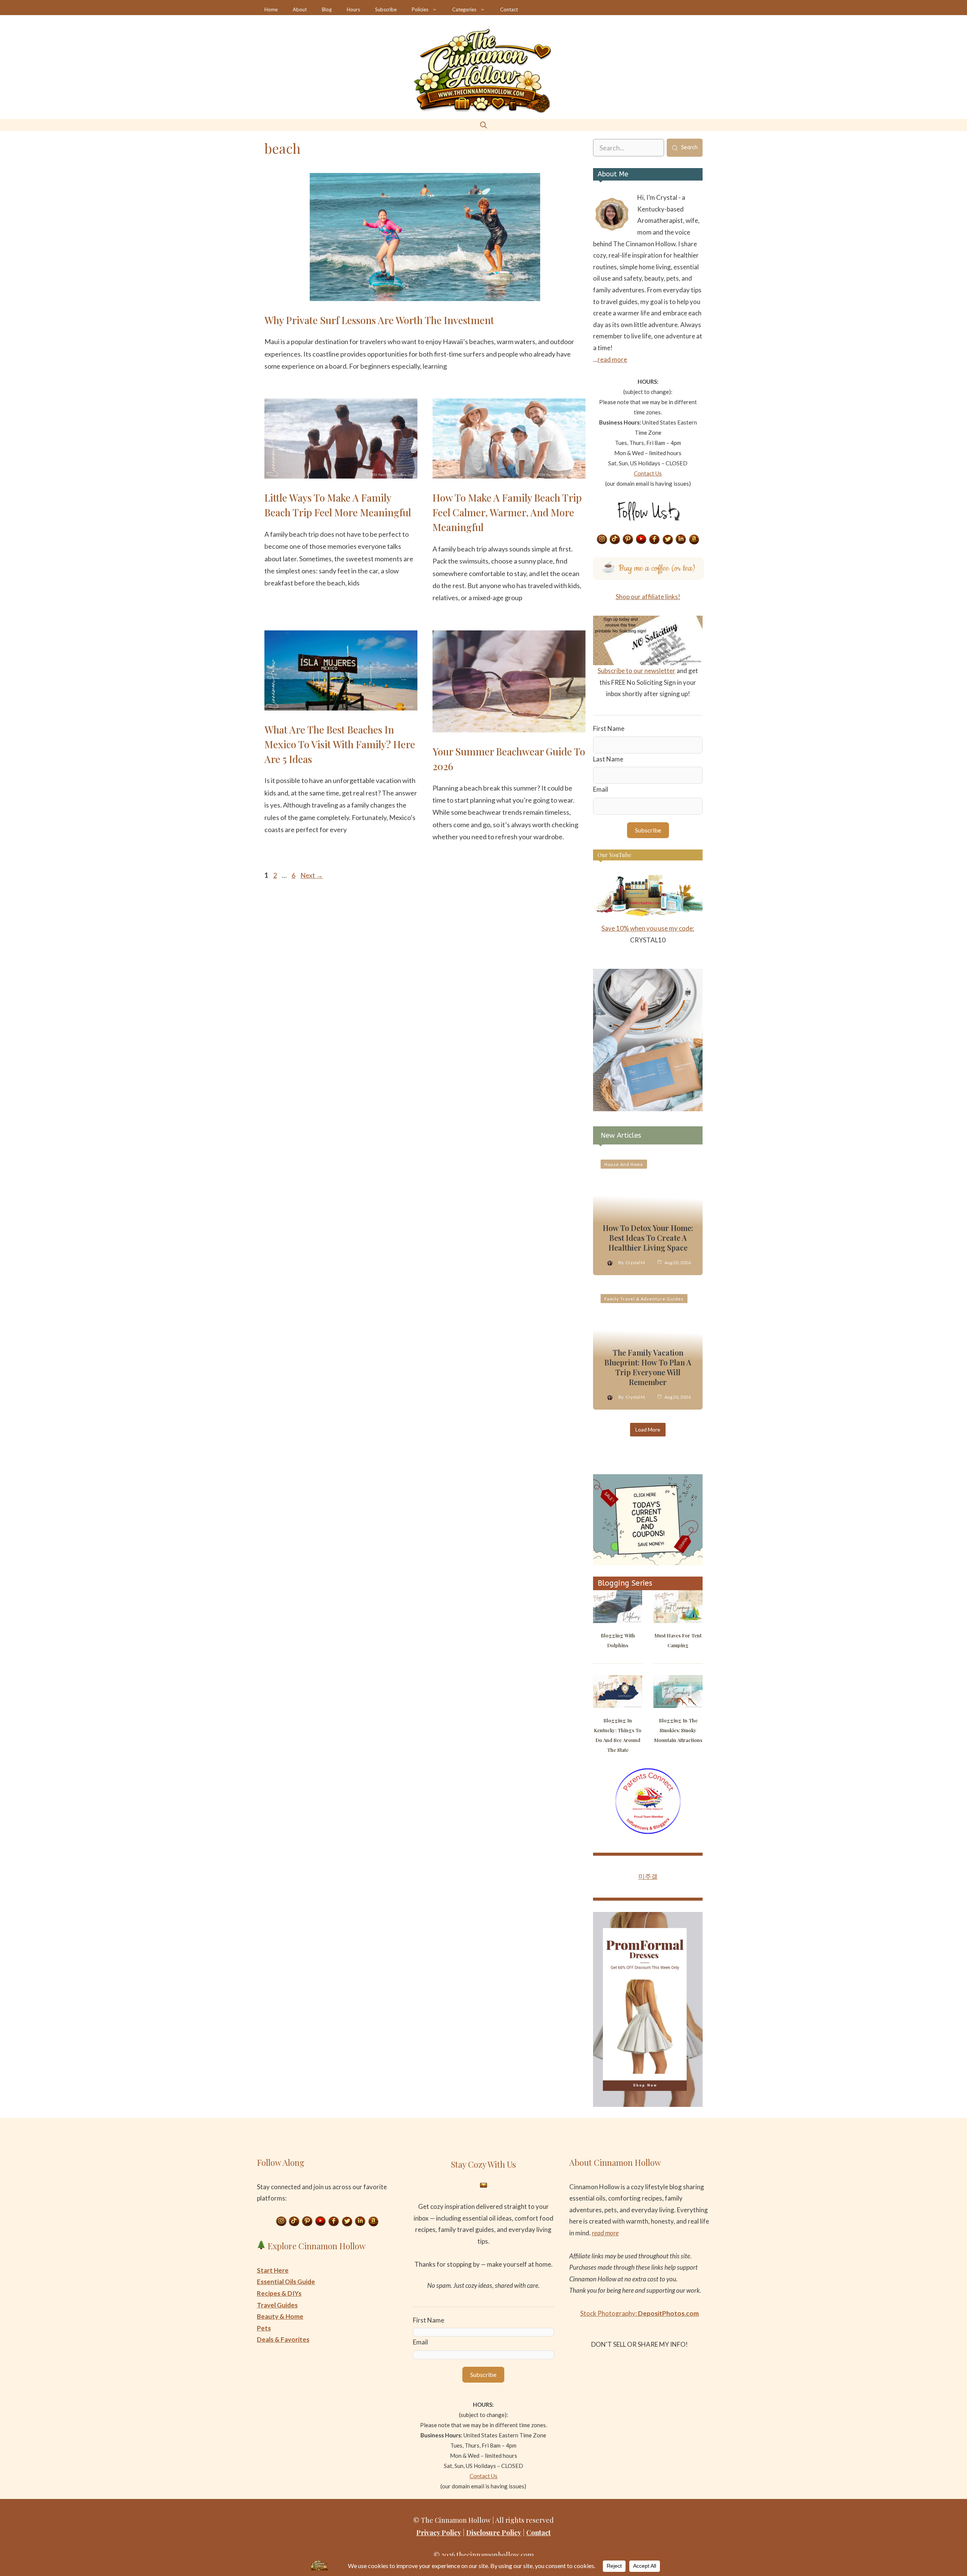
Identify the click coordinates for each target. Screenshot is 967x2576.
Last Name (608, 759)
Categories (464, 9)
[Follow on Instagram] (602, 540)
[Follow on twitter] (668, 540)
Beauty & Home (280, 2316)
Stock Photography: (640, 2313)
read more (612, 359)
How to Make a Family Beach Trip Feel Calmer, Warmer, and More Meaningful (507, 512)
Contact (509, 9)
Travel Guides (277, 2305)
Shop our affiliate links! (648, 597)
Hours (353, 9)
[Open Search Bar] (483, 125)
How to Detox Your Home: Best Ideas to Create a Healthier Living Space (648, 1238)
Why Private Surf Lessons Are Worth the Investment (379, 320)
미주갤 (648, 1876)
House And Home (624, 1164)
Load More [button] (648, 1429)
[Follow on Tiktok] (615, 540)
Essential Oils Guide (286, 2282)
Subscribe (386, 9)
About (300, 9)
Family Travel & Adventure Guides (644, 1299)
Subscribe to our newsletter (636, 671)
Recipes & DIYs (279, 2293)
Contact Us (648, 473)
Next (312, 875)
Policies (420, 9)
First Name (609, 728)
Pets (264, 2328)
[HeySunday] (648, 1109)
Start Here (273, 2270)
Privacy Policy (439, 2533)
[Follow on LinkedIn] (681, 540)
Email (601, 789)
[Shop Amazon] (694, 540)
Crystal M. (636, 1263)
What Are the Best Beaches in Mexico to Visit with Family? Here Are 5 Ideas (340, 744)
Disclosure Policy (494, 2533)
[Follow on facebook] (655, 540)
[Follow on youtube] (641, 540)
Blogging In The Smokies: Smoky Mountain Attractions (678, 1730)
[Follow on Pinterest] (628, 540)
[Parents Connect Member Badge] (648, 1832)
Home (271, 9)
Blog (327, 9)
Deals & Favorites (283, 2339)
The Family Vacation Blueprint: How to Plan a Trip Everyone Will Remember (648, 1367)
